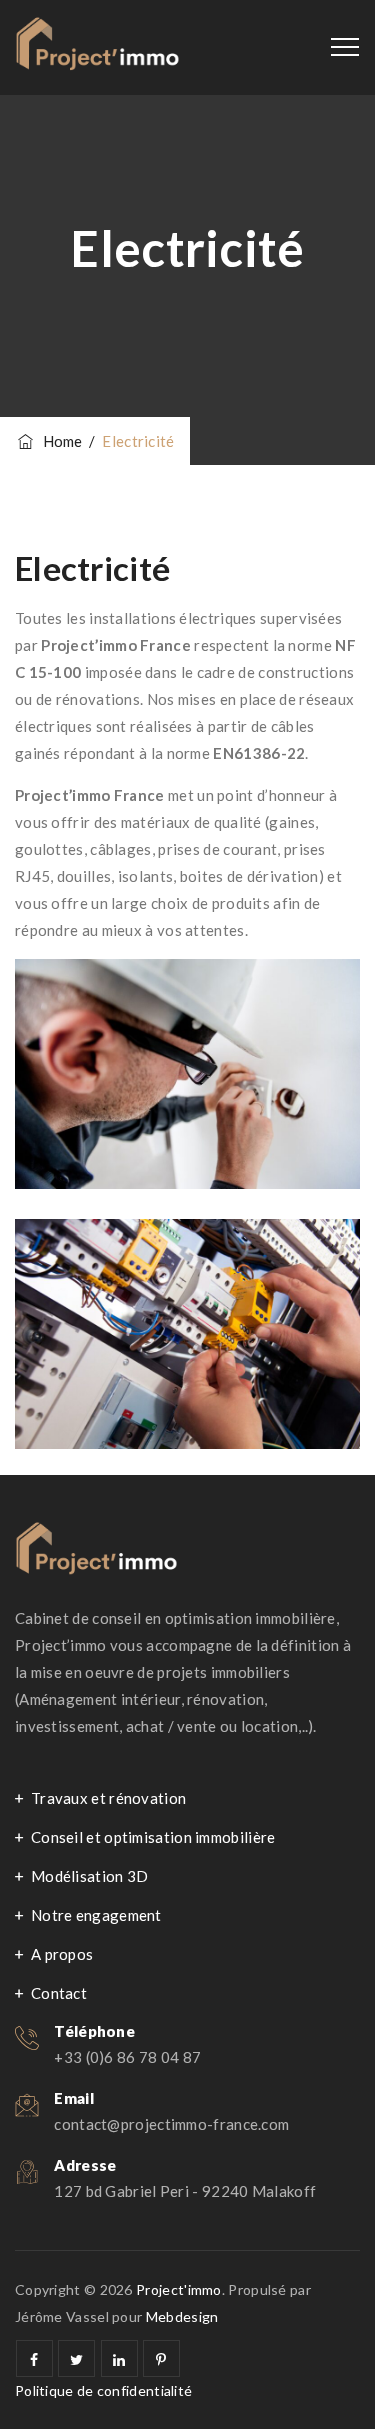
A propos (62, 1954)
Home (59, 441)
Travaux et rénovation (108, 1798)
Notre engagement (96, 1915)
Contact (59, 1993)
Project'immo (179, 2289)
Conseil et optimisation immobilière (153, 1837)
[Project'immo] (97, 47)
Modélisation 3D (90, 1876)
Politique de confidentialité (103, 2390)
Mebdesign (182, 2316)
